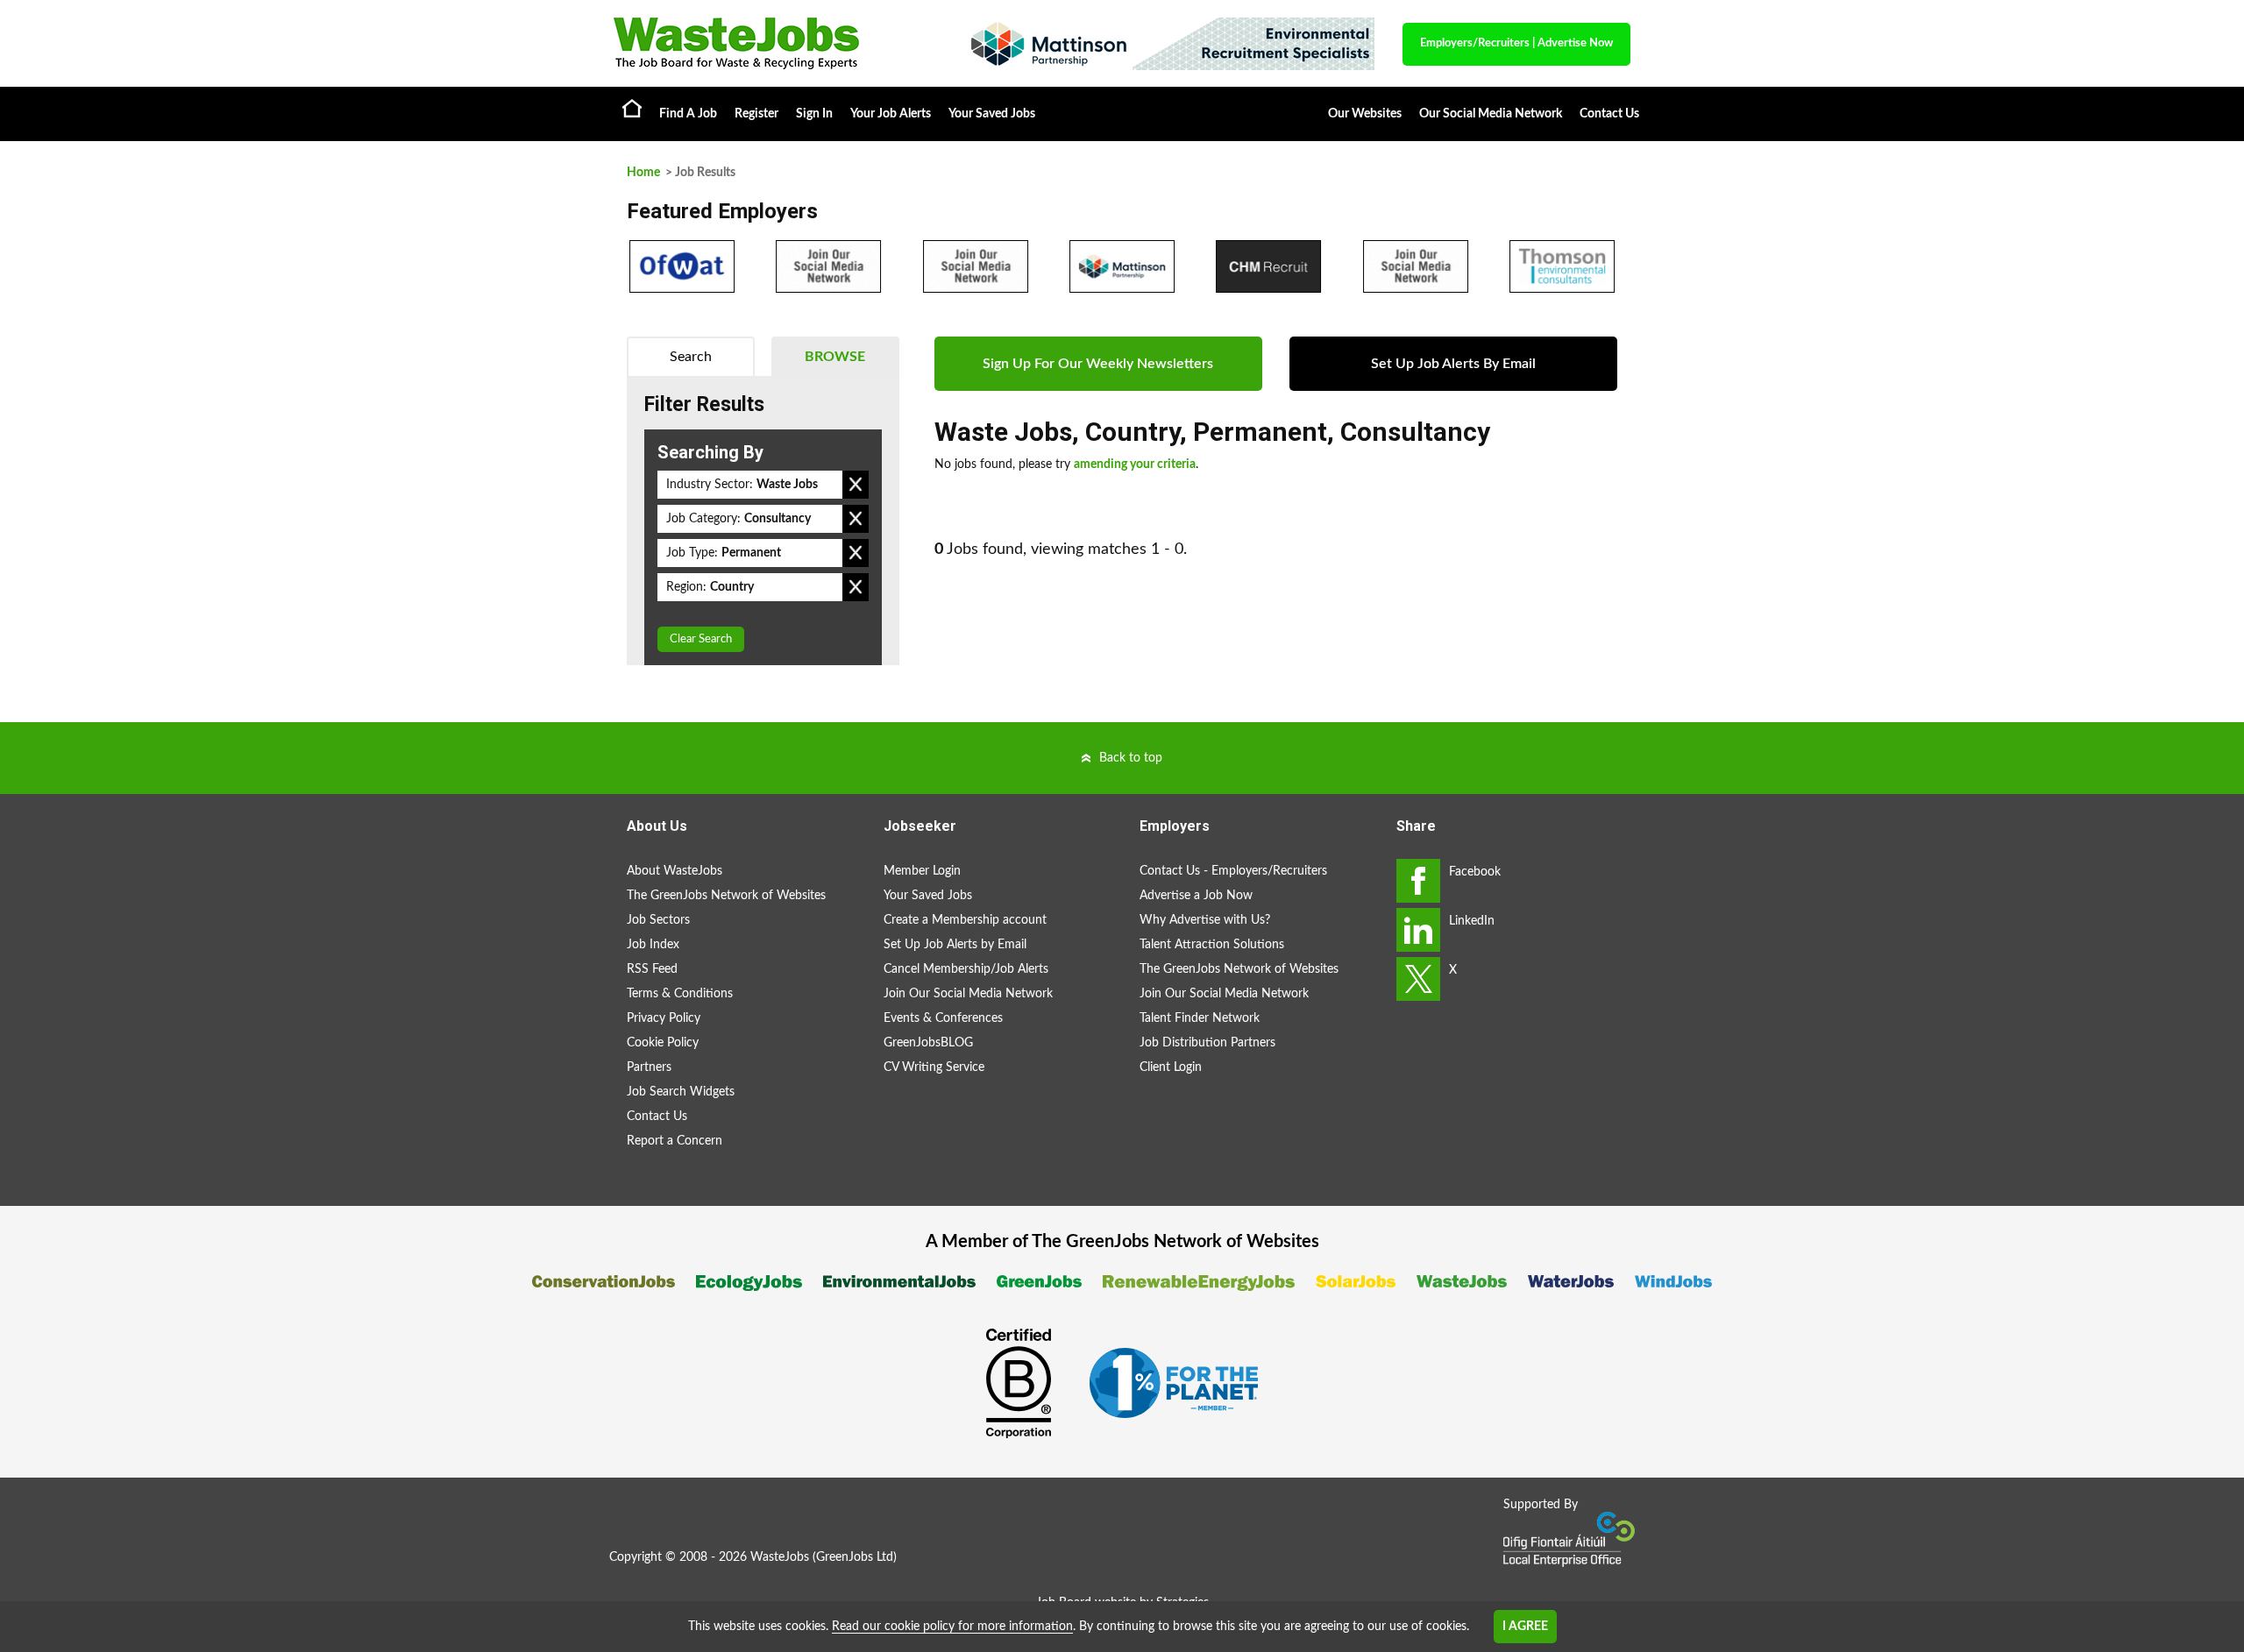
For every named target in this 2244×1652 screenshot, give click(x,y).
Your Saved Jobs (992, 114)
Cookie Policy (663, 1043)
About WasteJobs (675, 871)
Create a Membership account (965, 920)
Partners (649, 1067)
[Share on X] (1418, 979)
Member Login (922, 871)
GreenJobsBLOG (928, 1043)
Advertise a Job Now (1196, 896)
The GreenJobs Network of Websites (726, 896)
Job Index (653, 945)
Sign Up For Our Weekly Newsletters (1098, 364)
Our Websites (1365, 114)
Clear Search (701, 639)
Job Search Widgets (681, 1092)
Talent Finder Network (1200, 1018)
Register (756, 114)
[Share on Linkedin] (1418, 930)
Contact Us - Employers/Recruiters (1233, 871)
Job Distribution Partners (1207, 1043)
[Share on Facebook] (1418, 881)
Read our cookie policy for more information (952, 1627)
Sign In (814, 114)
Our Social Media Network (1491, 114)
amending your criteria (1135, 464)
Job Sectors (658, 920)
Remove (856, 485)
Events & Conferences (943, 1018)
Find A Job (688, 114)
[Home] (771, 43)
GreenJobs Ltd (855, 1557)
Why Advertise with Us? (1205, 920)
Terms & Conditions (680, 994)
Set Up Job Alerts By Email (1453, 364)
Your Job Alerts (891, 114)
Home (632, 108)
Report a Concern (675, 1141)
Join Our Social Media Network (968, 994)
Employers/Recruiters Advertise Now (1516, 43)
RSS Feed (652, 969)
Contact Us (1609, 114)
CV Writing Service (934, 1067)
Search (691, 357)
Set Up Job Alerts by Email (955, 945)
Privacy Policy (664, 1018)
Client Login (1171, 1067)
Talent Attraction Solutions (1212, 945)
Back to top (1131, 758)
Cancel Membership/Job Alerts (966, 969)
